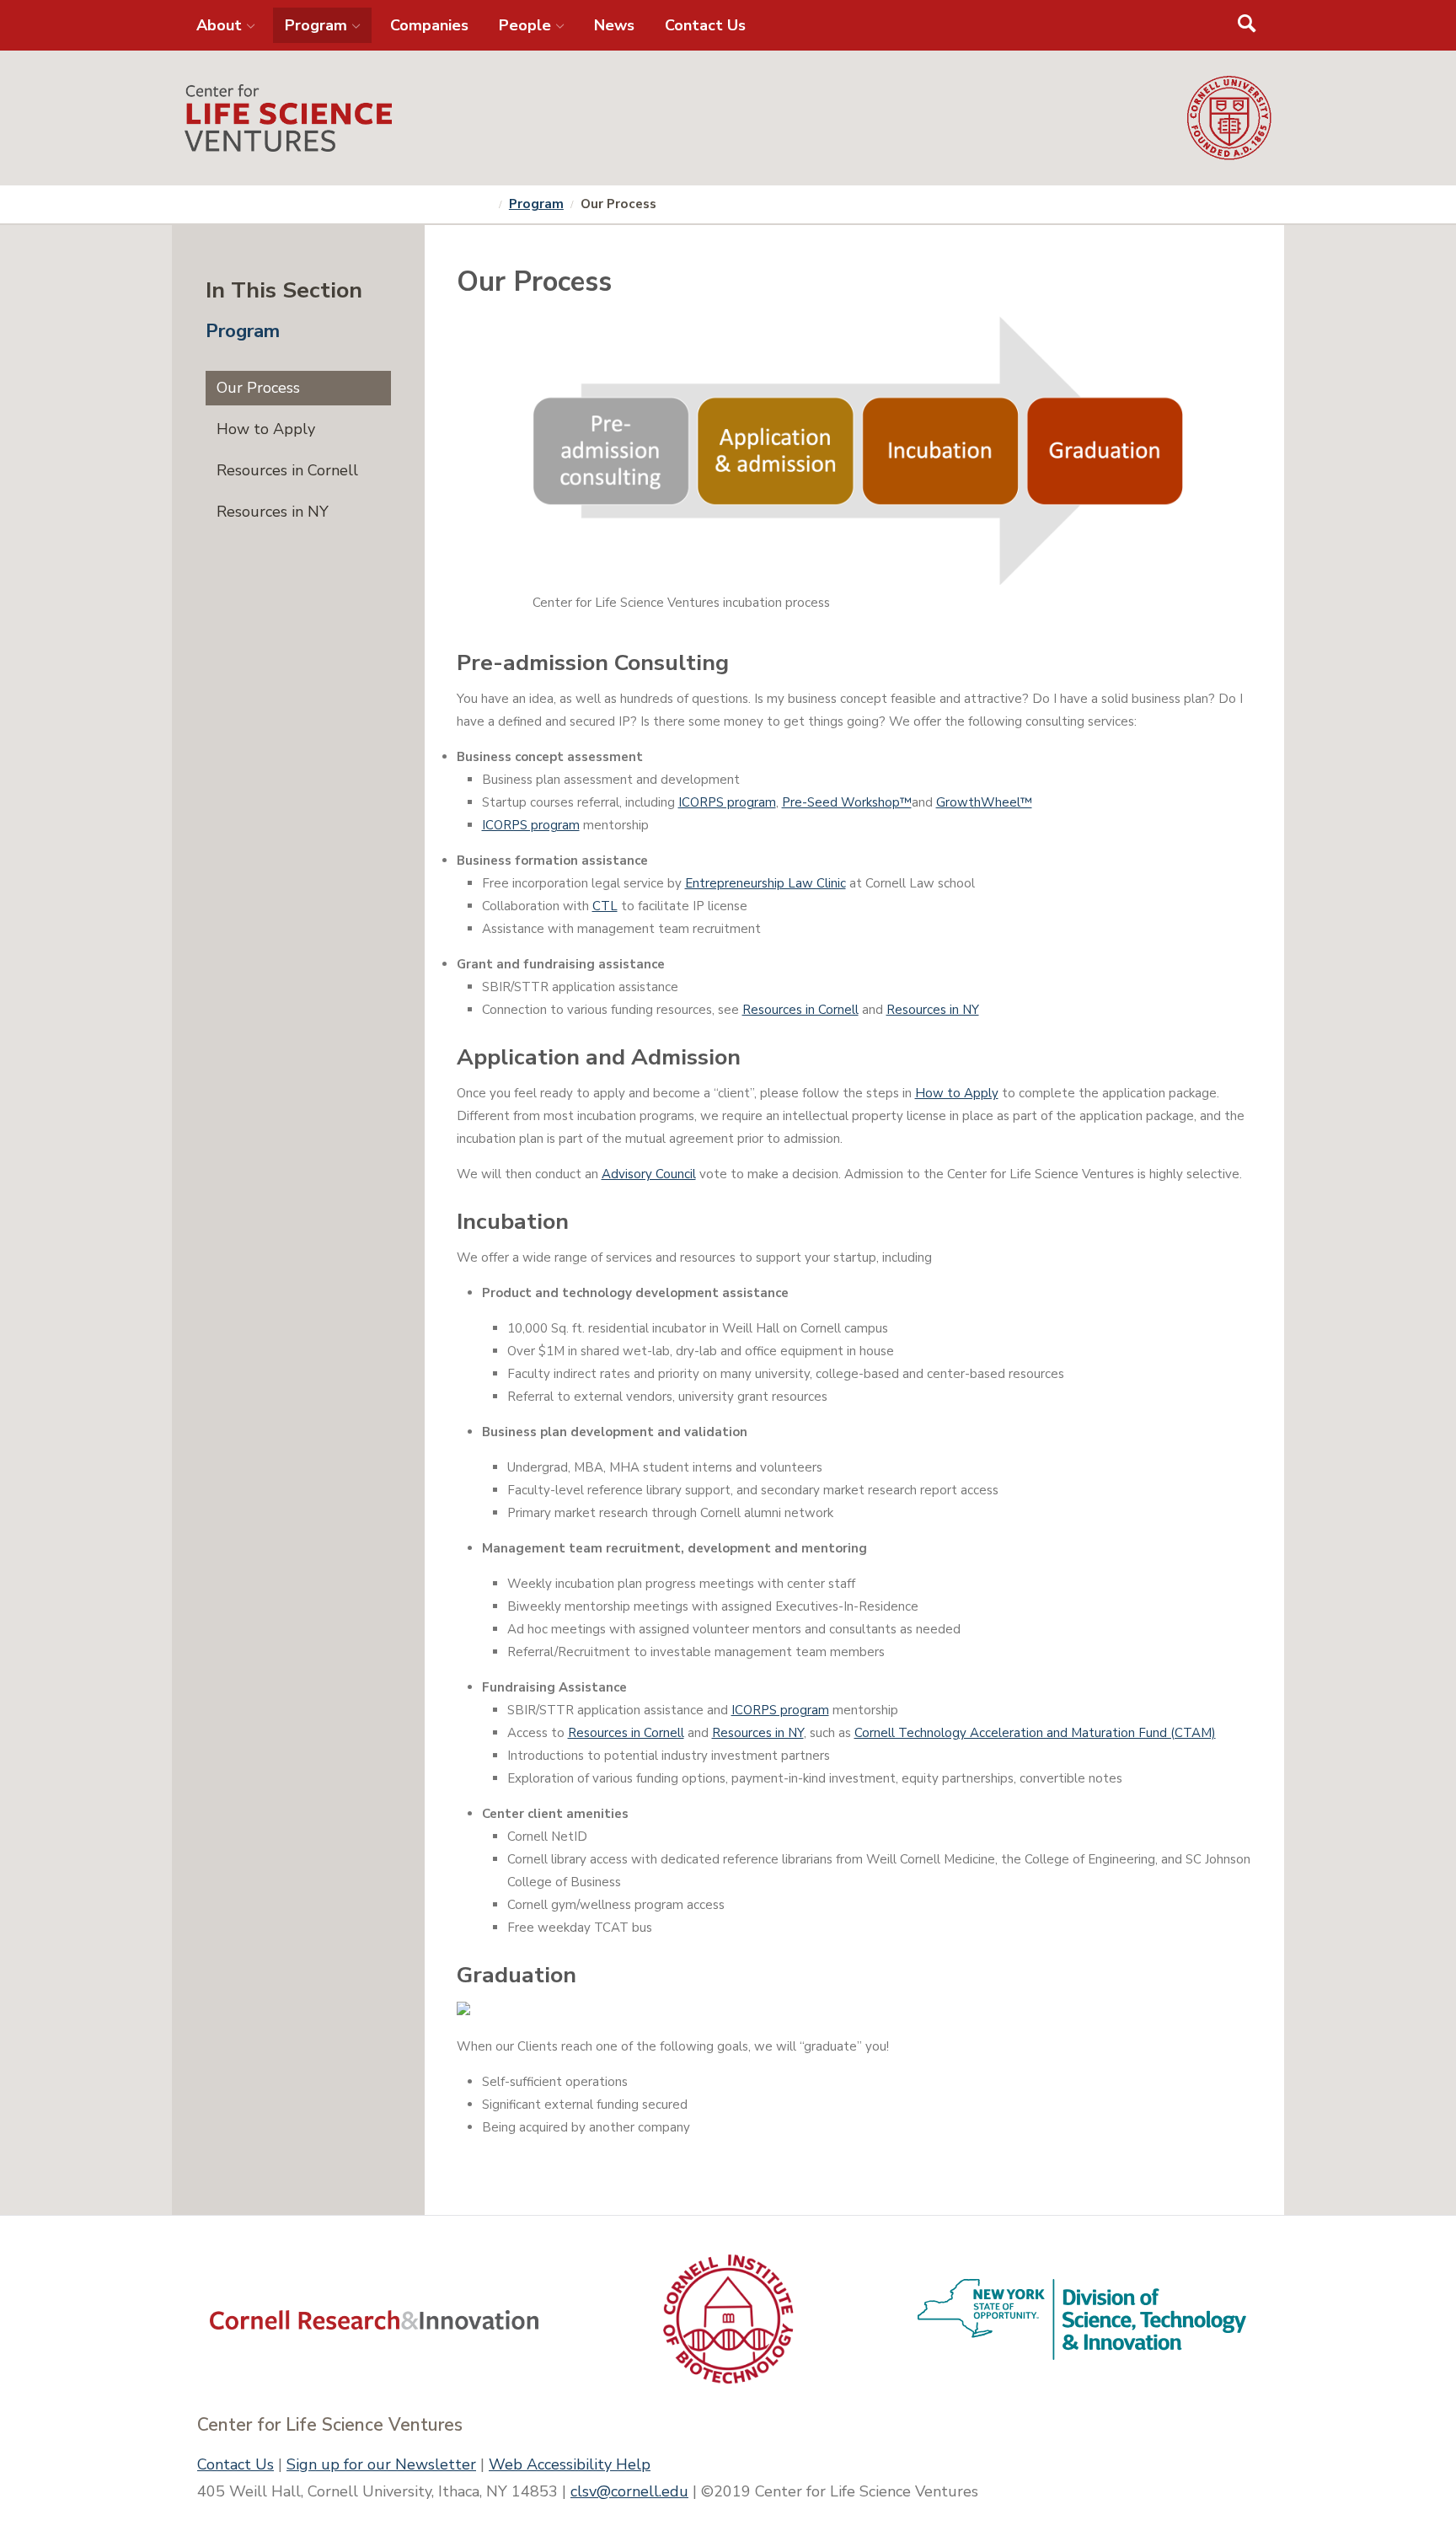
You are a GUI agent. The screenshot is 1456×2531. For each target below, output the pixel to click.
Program (536, 204)
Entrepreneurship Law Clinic (765, 883)
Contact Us (236, 2464)
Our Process (258, 388)
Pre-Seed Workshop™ (847, 802)
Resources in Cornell (800, 1010)
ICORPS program (727, 802)
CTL (605, 906)
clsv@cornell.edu (629, 2491)
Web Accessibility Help (570, 2464)
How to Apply (957, 1093)
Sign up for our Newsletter (381, 2464)
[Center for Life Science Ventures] (686, 118)
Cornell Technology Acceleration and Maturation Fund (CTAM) (1035, 1733)
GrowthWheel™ (984, 802)
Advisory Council (649, 1174)
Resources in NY (933, 1010)
